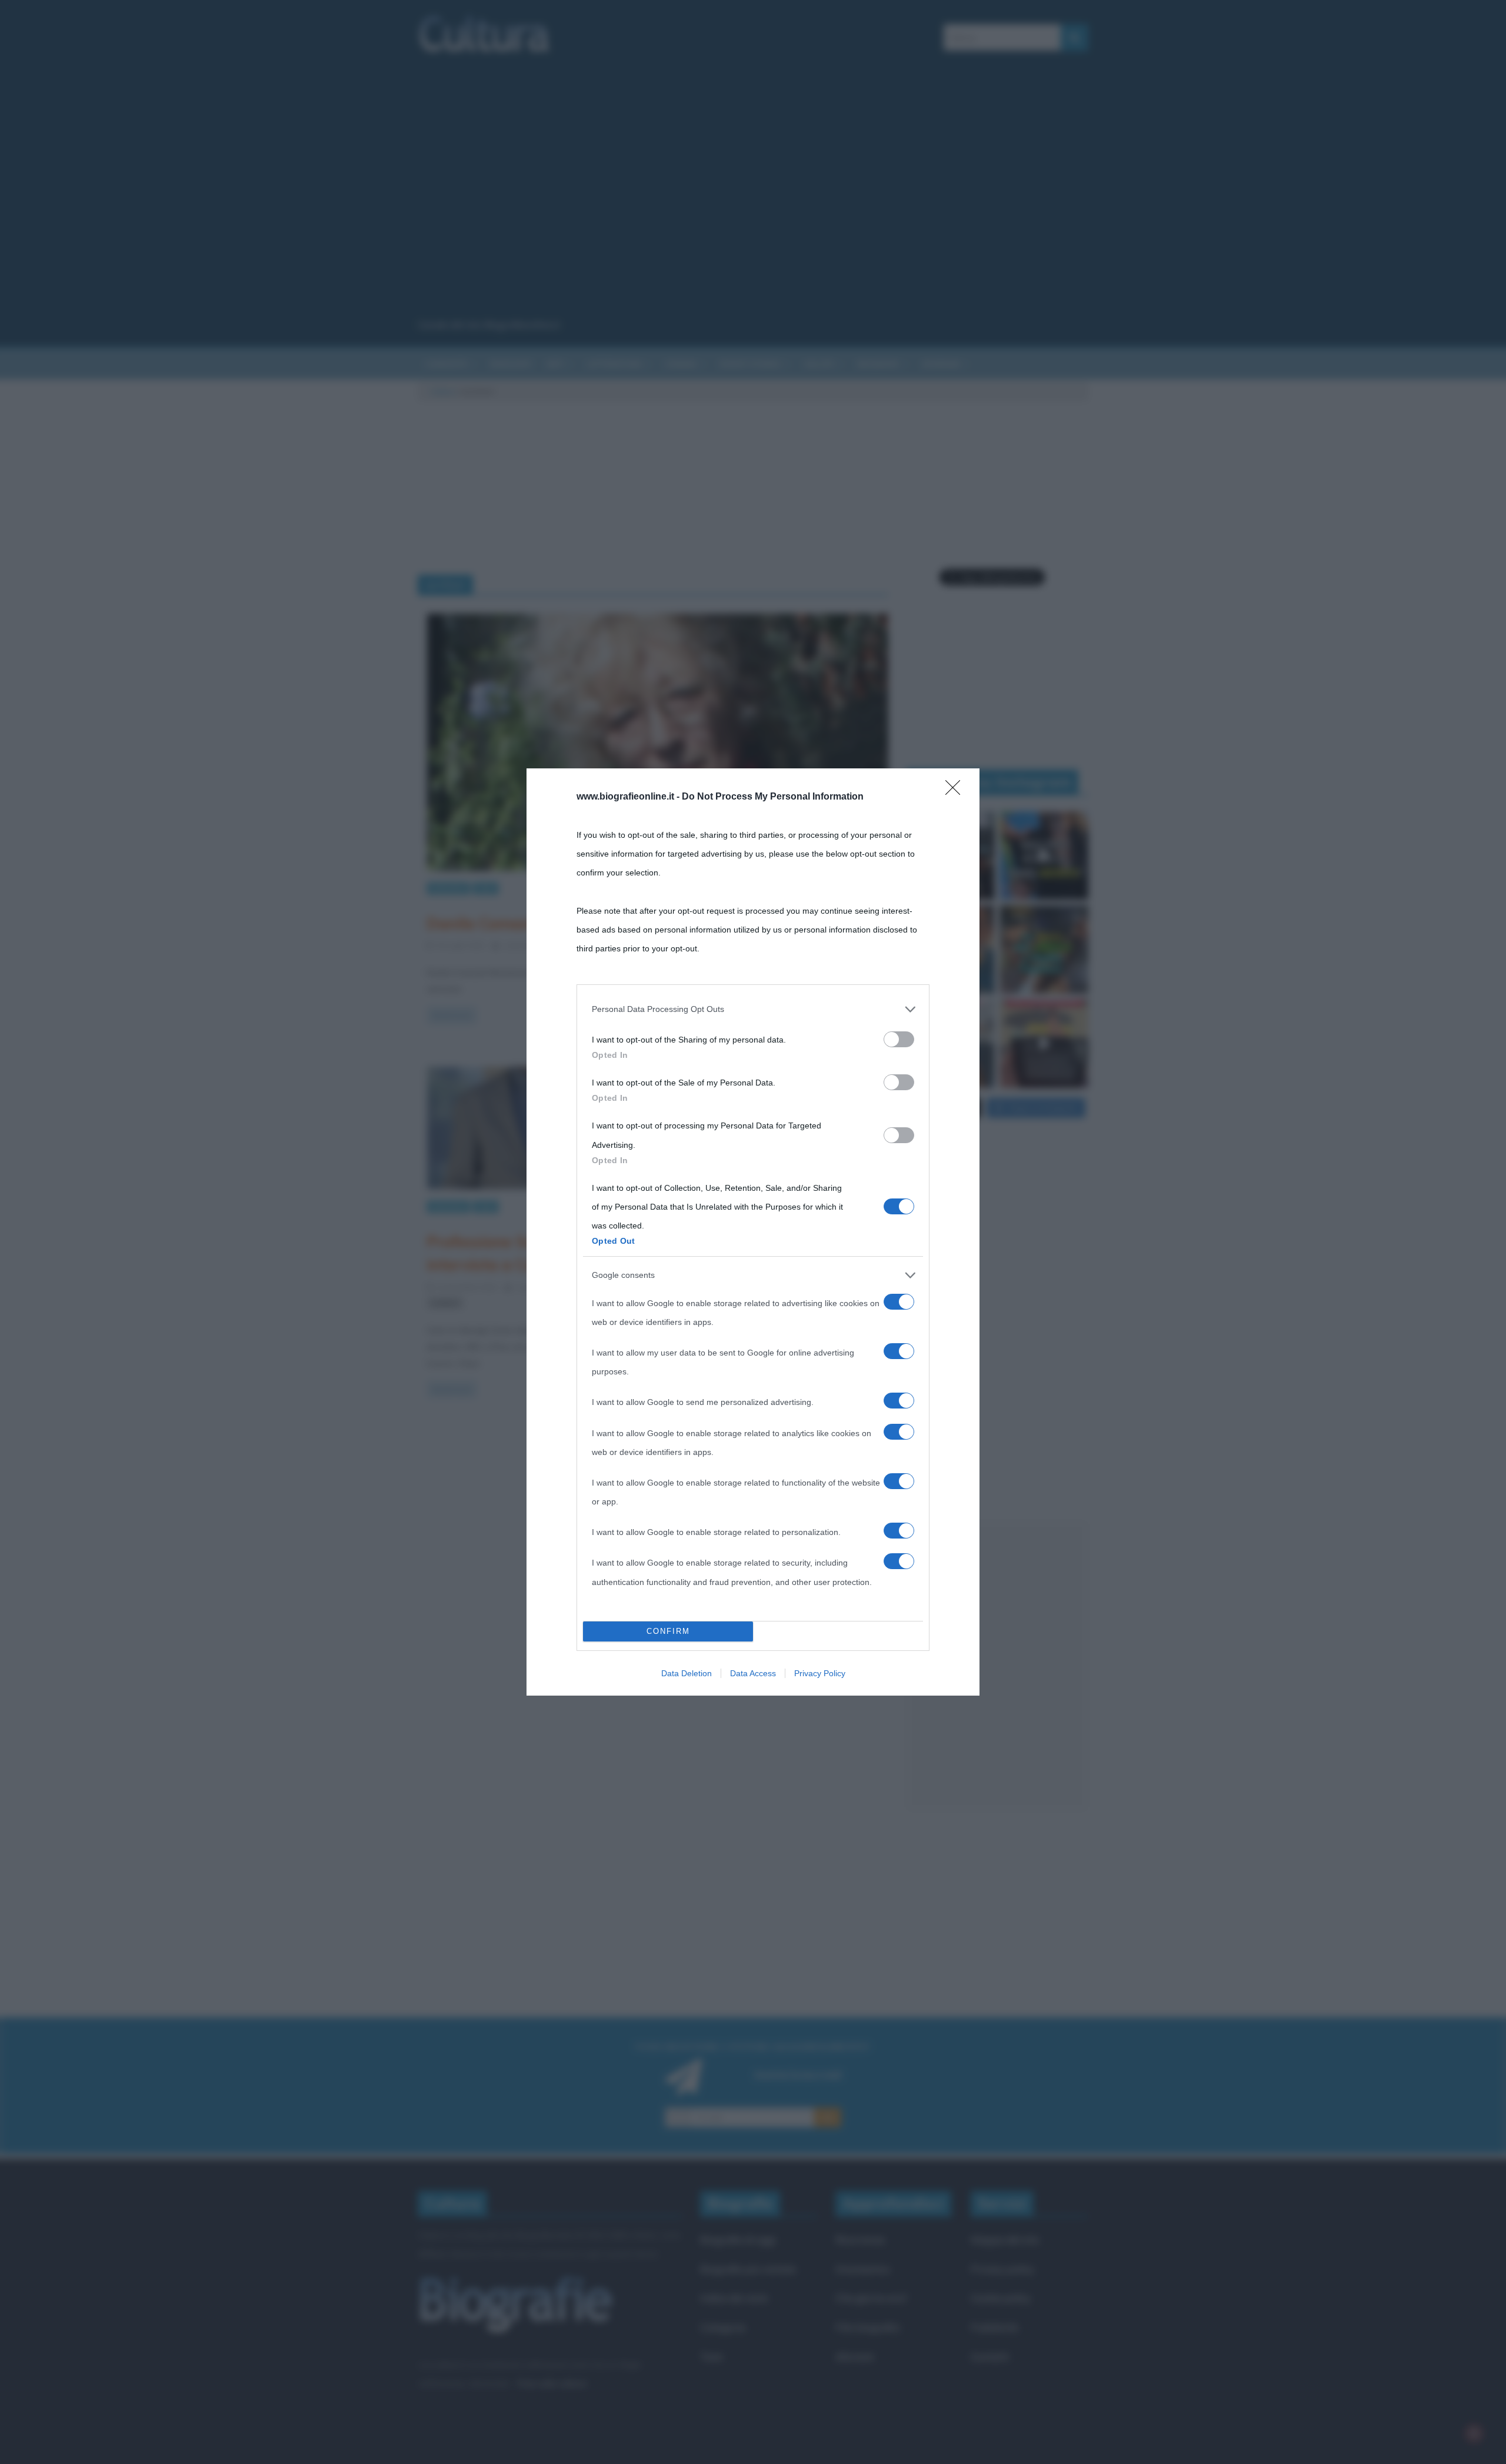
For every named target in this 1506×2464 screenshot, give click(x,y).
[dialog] (753, 1232)
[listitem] (753, 1009)
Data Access (753, 1673)
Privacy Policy (820, 1673)
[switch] (899, 1039)
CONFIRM (668, 1631)
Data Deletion (687, 1673)
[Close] (957, 791)
